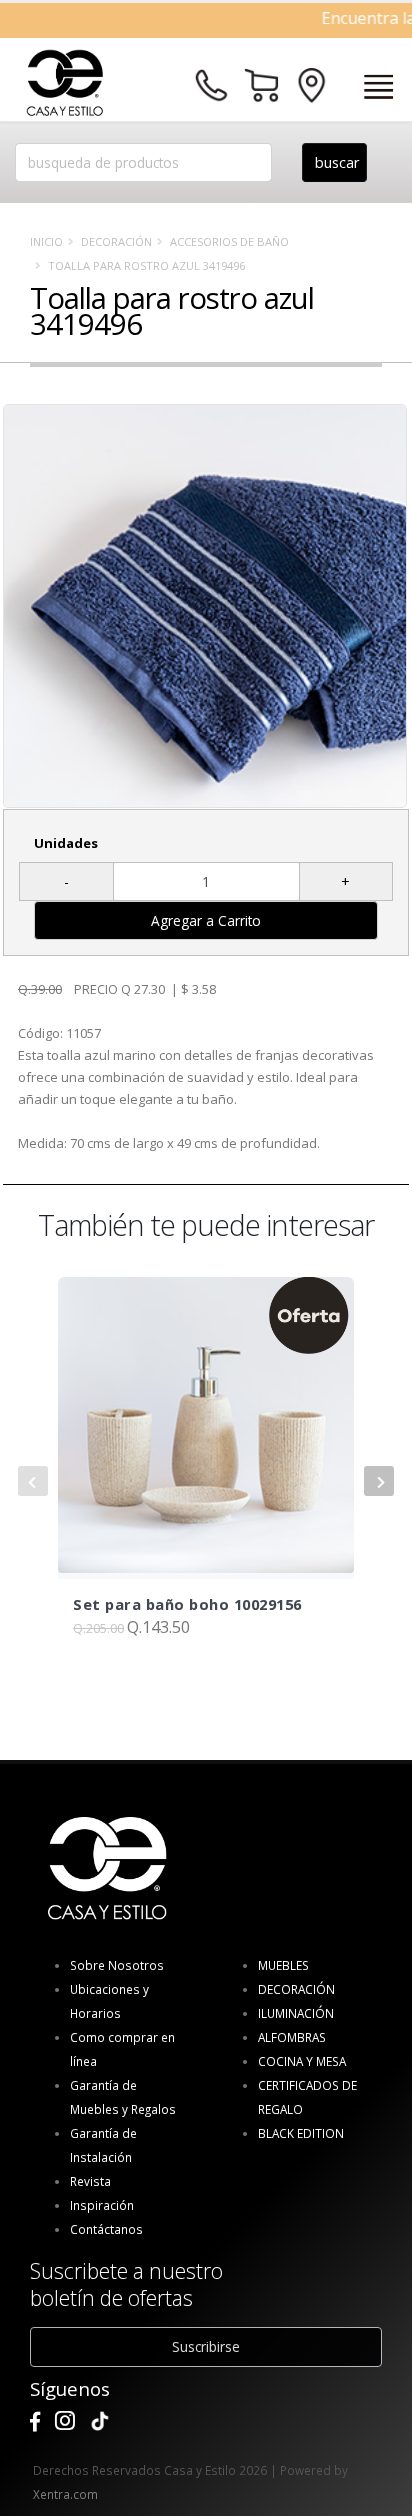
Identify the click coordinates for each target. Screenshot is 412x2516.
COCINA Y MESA (302, 2061)
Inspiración (102, 2205)
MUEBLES (283, 1965)
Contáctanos (106, 2229)
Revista (90, 2181)
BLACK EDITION (301, 2133)
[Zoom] (205, 606)
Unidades (66, 843)
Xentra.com (65, 2494)
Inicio (46, 241)
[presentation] (33, 1481)
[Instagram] (65, 2421)
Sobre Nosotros (117, 1965)
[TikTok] (100, 2421)
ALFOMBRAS (292, 2037)
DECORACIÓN (116, 241)
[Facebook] (35, 2421)
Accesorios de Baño (229, 241)
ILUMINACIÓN (296, 2013)
